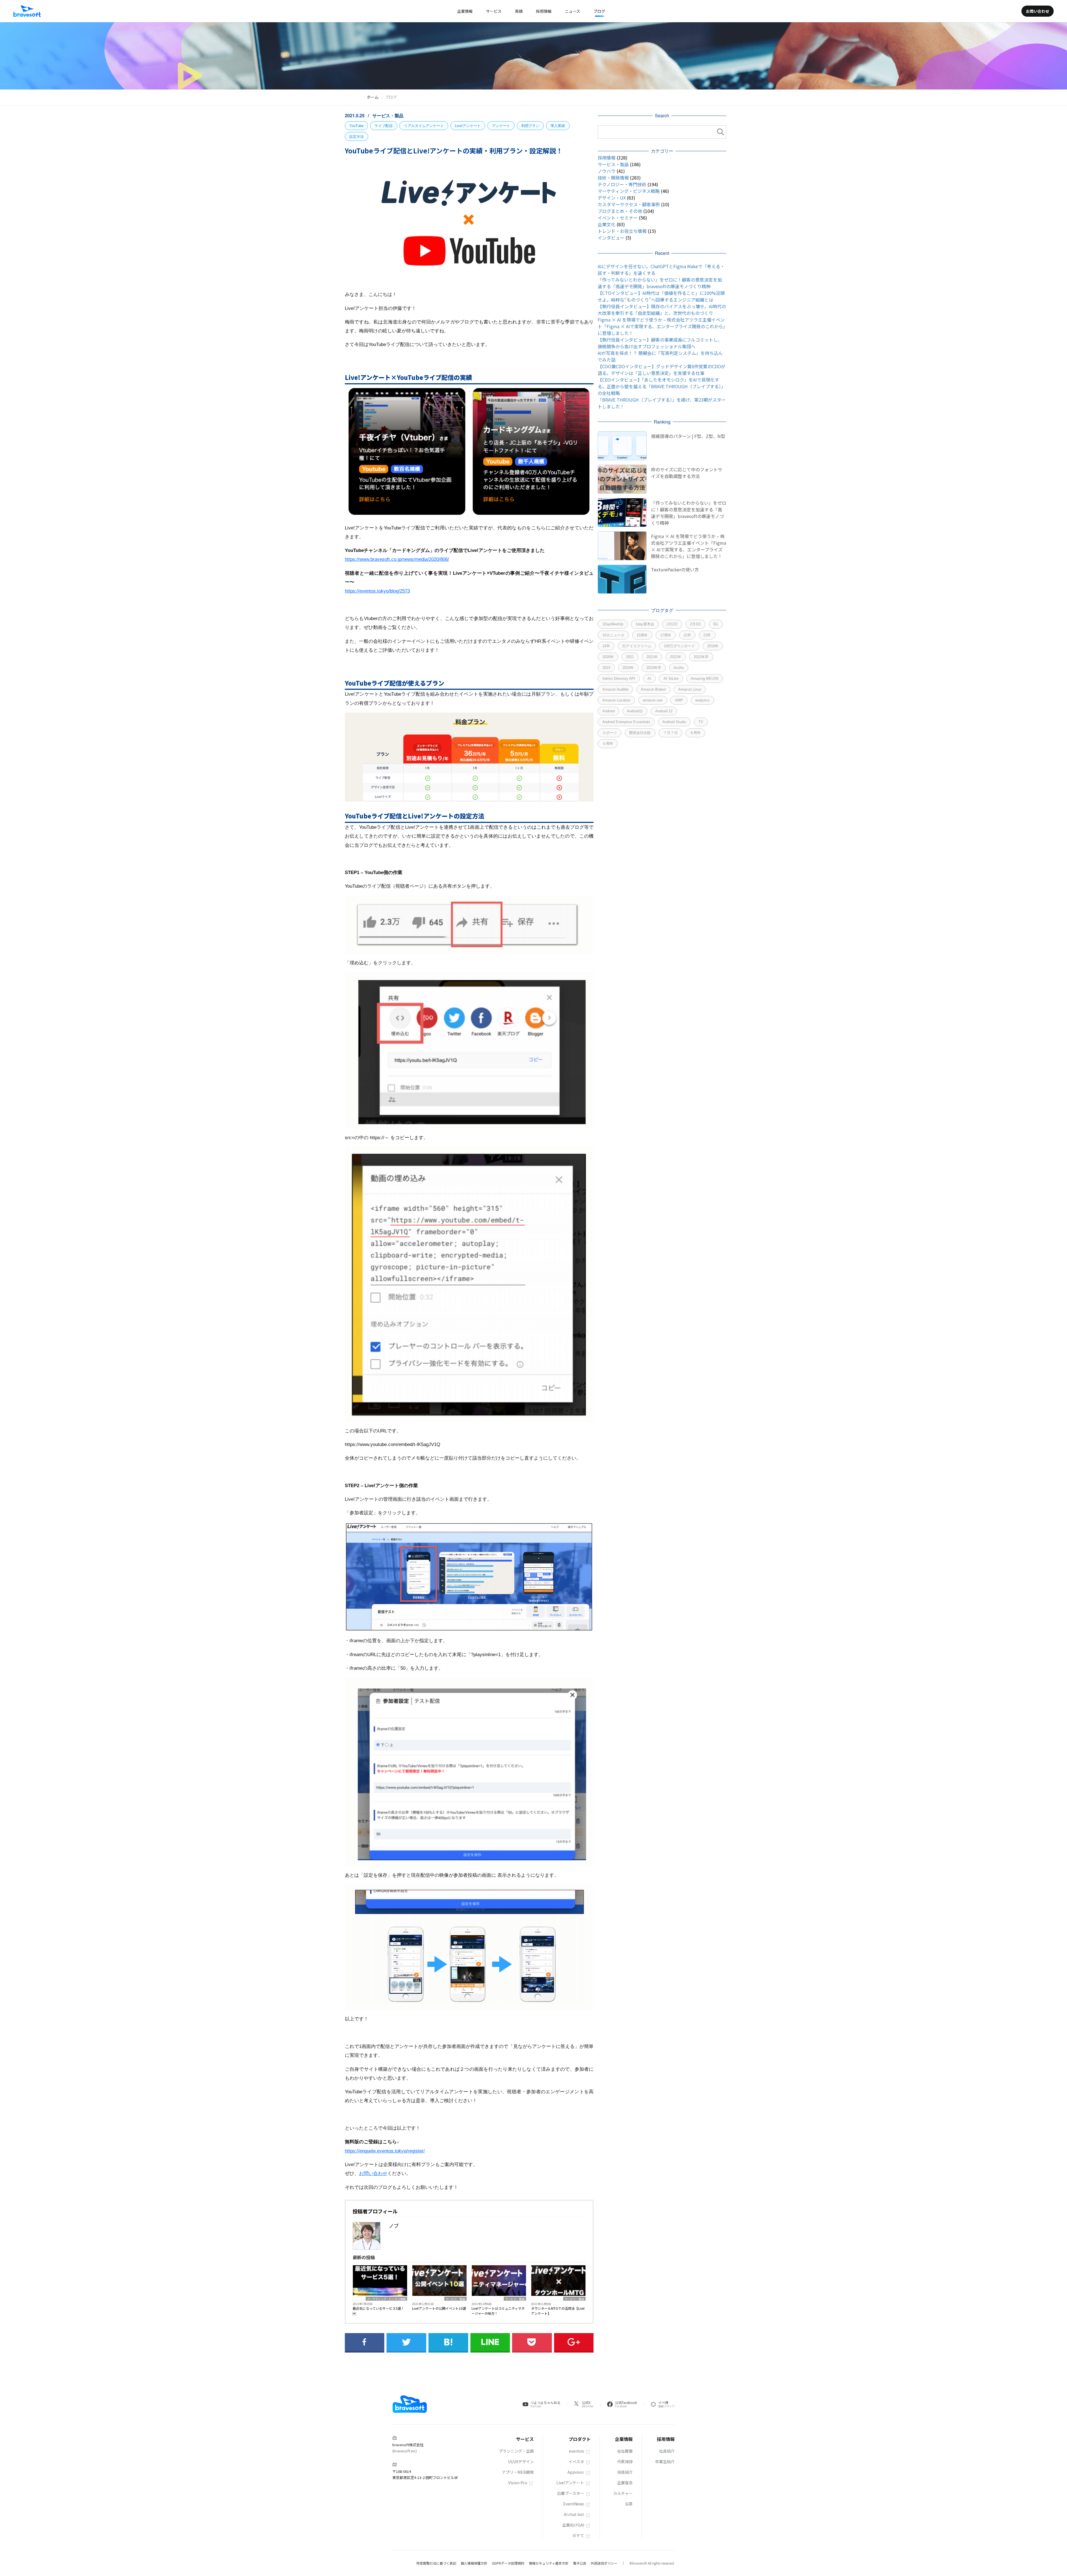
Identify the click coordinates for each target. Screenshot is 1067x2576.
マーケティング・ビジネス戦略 (386, 2299)
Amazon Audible (615, 689)
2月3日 (695, 624)
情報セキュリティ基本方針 (549, 2563)
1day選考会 (645, 624)
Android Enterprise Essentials (626, 722)
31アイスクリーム (637, 646)
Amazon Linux (690, 689)
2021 (630, 657)
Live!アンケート (468, 126)
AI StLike (671, 679)
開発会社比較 (640, 733)
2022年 (676, 657)
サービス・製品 (388, 115)
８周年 (695, 733)
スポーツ (610, 733)
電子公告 (580, 2563)
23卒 (707, 635)
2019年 (713, 646)
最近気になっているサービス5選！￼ (378, 2311)
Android (609, 711)
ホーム (373, 97)
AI (649, 679)
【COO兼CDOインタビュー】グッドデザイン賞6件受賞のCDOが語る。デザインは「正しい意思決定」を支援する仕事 (662, 370)
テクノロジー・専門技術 (622, 184)
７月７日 (670, 733)
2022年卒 (701, 657)
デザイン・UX (612, 198)
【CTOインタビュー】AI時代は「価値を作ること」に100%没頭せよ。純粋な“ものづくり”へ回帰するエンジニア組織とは (661, 296)
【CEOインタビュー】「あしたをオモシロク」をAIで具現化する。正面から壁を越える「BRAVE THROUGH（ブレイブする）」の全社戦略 (662, 386)
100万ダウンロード (679, 646)
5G (716, 624)
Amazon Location (616, 700)
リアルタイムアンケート (424, 126)
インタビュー (611, 238)
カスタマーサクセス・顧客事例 (629, 204)
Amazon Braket (653, 689)
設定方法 (357, 137)
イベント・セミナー (618, 218)
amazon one (653, 700)
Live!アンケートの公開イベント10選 (439, 2308)
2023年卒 (654, 668)
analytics (702, 700)
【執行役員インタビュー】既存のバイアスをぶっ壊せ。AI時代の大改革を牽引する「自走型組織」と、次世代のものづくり (662, 310)
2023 (606, 668)
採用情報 (607, 158)
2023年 (628, 668)
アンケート (501, 126)
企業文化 (607, 224)
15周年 (642, 635)
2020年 (608, 657)
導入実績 (558, 126)
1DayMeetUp (613, 624)
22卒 (687, 635)
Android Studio (674, 722)
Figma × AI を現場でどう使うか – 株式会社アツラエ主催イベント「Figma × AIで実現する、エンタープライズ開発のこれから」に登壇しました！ (661, 326)
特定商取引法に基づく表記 (436, 2563)
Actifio (679, 668)
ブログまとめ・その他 (620, 211)
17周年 (666, 635)
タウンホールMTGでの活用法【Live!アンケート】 (558, 2311)
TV (701, 722)
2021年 (652, 657)
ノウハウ (607, 171)
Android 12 (664, 711)
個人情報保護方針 (474, 2563)
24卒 (606, 646)
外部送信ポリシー (604, 2563)
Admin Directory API (619, 679)
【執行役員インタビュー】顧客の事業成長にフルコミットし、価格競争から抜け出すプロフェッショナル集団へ (660, 343)
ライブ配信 (384, 126)
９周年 (608, 744)
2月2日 (672, 624)
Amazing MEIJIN (705, 679)
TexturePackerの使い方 (675, 569)
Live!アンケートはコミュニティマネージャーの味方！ (498, 2311)
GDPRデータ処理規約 (508, 2563)
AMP (679, 700)
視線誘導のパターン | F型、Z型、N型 (688, 436)
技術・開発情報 (613, 178)
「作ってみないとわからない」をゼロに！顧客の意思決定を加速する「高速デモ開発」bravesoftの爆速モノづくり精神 (660, 283)
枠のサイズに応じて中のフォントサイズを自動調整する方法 (687, 473)
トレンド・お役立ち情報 (622, 231)
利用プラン (530, 126)
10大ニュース (613, 635)
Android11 (635, 711)
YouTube (356, 126)
